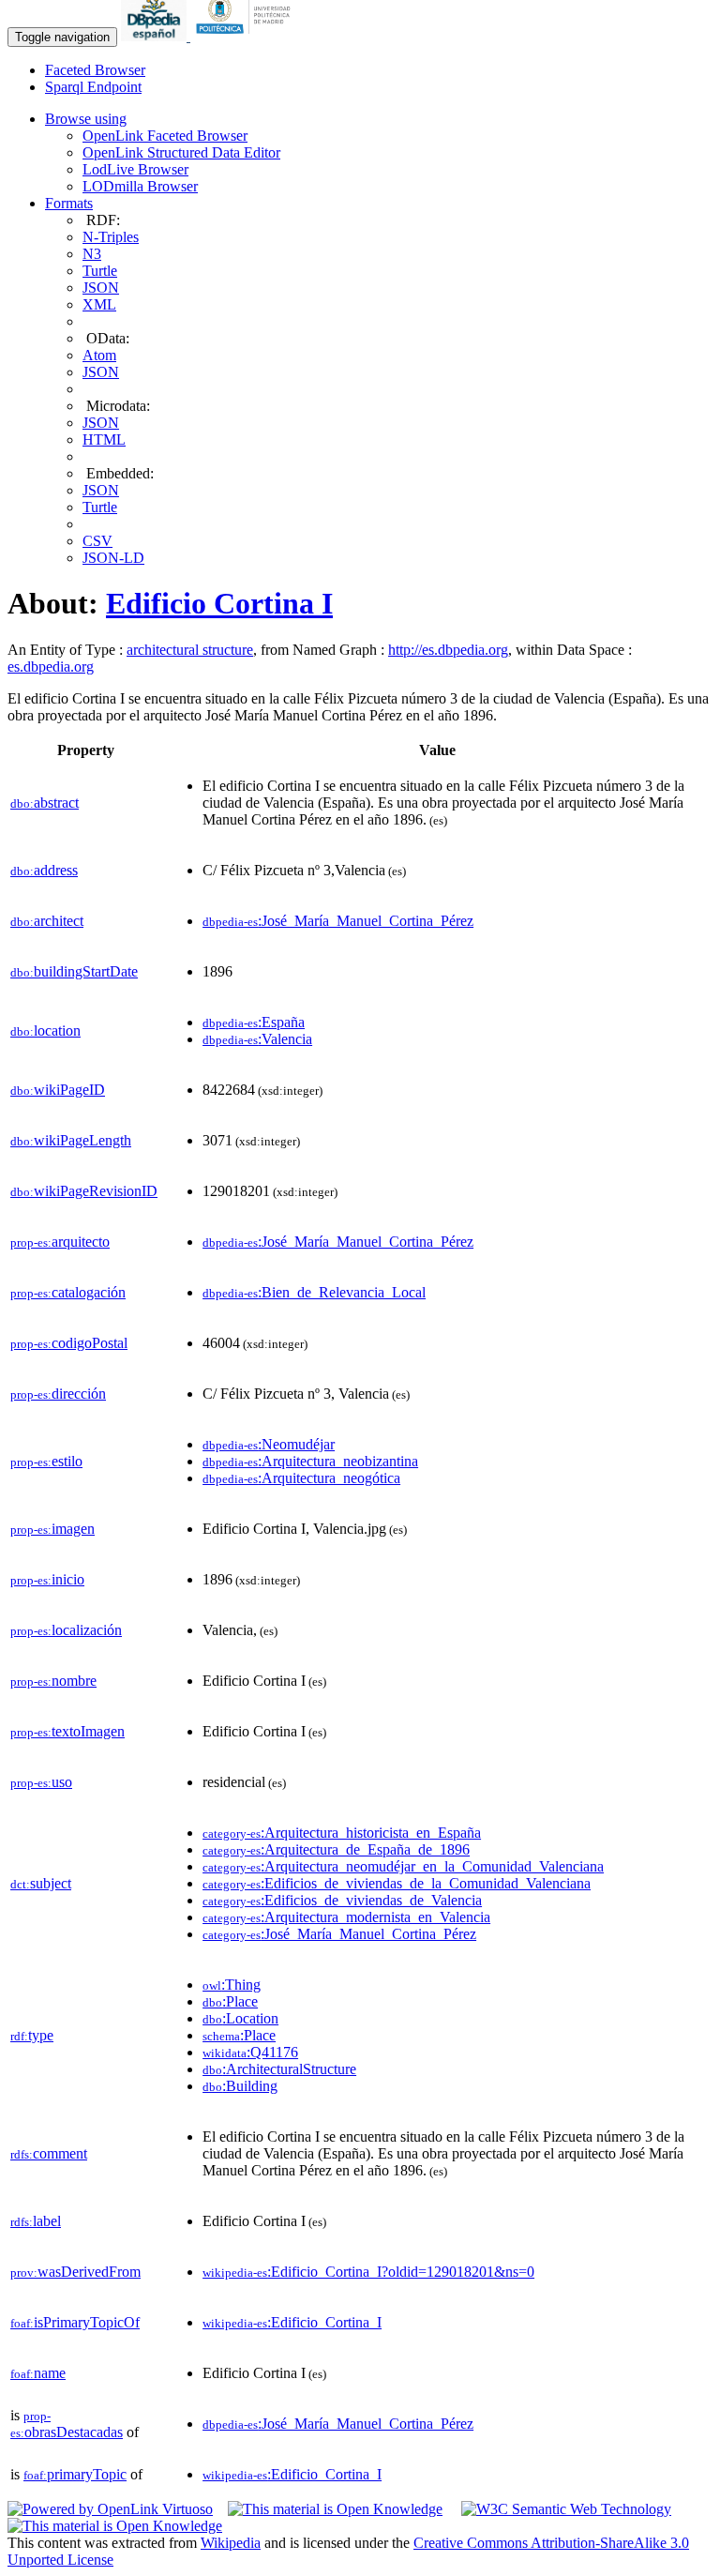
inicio (47, 1579)
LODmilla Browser (140, 186)
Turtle (100, 271)
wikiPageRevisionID (84, 1191)
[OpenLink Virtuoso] (110, 2509)
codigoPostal (69, 1343)
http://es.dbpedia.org (448, 650)
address (44, 870)
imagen (52, 1529)
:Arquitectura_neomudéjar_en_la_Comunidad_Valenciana (403, 1866)
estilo (46, 1461)
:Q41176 (250, 2052)
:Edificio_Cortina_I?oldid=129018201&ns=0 (368, 2272)
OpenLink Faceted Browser (165, 136)
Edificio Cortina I (219, 603)
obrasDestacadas (67, 2424)
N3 (92, 254)
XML (99, 304)
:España (254, 1022)
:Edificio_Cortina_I (292, 2322)
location (45, 1030)
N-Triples (111, 237)
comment (49, 2153)
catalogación (68, 1292)
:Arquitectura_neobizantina (310, 1461)
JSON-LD (113, 558)
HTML (104, 439)
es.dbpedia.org (51, 667)
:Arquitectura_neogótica (301, 1478)
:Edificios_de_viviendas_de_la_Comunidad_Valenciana (397, 1883)
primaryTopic (75, 2474)
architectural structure (190, 650)
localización (66, 1630)
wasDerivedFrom (75, 2272)
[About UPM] (247, 36)
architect (47, 921)
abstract (45, 803)
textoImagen (67, 1731)
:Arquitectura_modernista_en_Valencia (346, 1917)
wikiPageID (58, 1090)
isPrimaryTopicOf (75, 2322)
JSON (101, 288)
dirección (58, 1394)
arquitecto (60, 1242)
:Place (230, 2001)
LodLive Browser (135, 169)
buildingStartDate (74, 971)
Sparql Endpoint (93, 87)
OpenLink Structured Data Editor (181, 152)
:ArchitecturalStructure (279, 2069)
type (32, 2035)
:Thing (232, 1985)
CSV (97, 541)
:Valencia (257, 1039)
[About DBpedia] (156, 36)
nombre (53, 1681)
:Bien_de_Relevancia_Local (314, 1292)
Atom (99, 355)
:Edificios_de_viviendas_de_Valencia (342, 1900)
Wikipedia (231, 2543)
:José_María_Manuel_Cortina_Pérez (338, 921)
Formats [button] (69, 203)
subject (41, 1883)
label (36, 2221)
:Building (240, 2086)
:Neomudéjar (269, 1444)
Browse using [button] (86, 119)
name (38, 2373)
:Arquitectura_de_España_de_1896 (336, 1849)
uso (41, 1782)
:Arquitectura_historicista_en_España (342, 1833)
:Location (240, 2018)
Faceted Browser (95, 70)
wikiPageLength (71, 1140)
